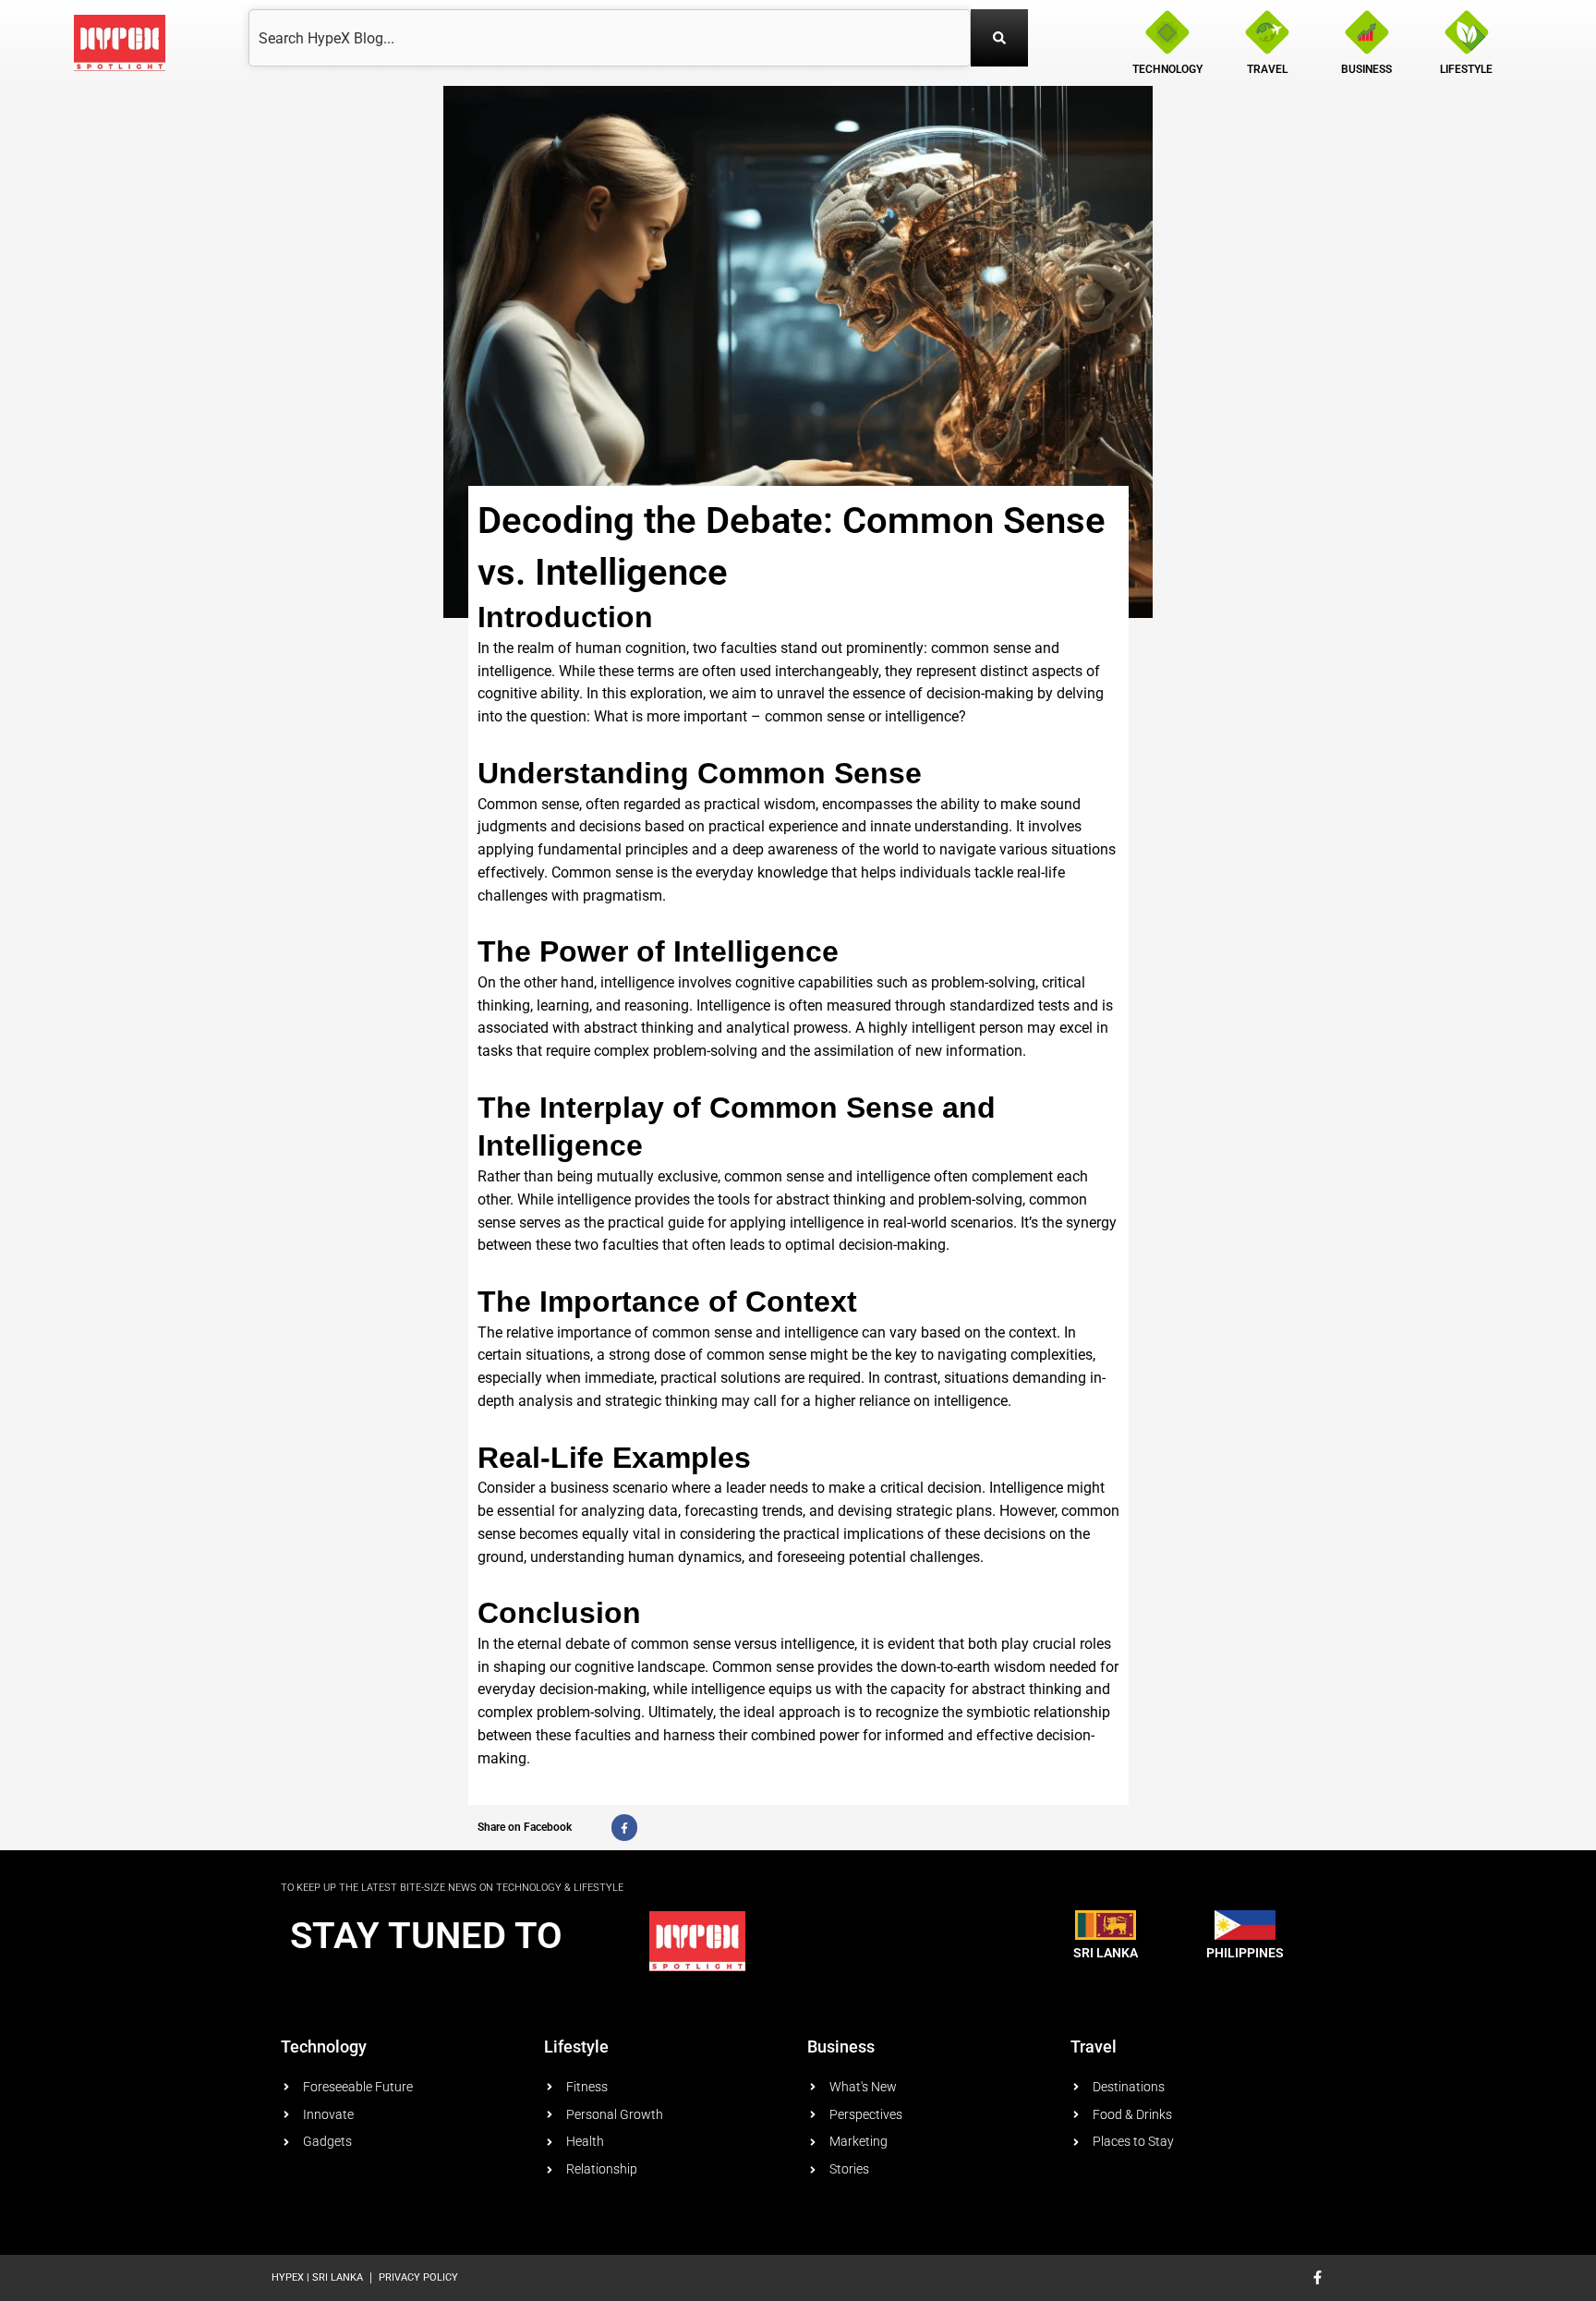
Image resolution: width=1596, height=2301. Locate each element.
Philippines (1245, 1953)
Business (841, 2047)
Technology (324, 2047)
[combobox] (610, 38)
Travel (1094, 2047)
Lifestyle (576, 2047)
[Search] (999, 38)
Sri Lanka (1106, 1953)
